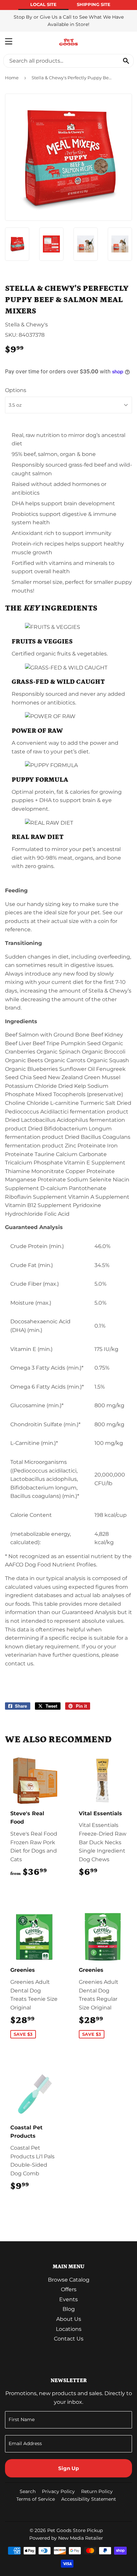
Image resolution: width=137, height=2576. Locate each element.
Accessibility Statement (89, 2499)
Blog (69, 2309)
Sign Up (68, 2468)
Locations (69, 2329)
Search (28, 2491)
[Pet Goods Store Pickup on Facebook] (126, 2512)
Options (16, 390)
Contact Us (69, 2339)
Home (12, 78)
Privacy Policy (58, 2491)
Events (68, 2299)
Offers (69, 2289)
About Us (69, 2319)
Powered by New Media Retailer (66, 2538)
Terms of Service (36, 2499)
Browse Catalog (69, 2280)
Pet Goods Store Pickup (75, 2530)
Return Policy (97, 2491)
